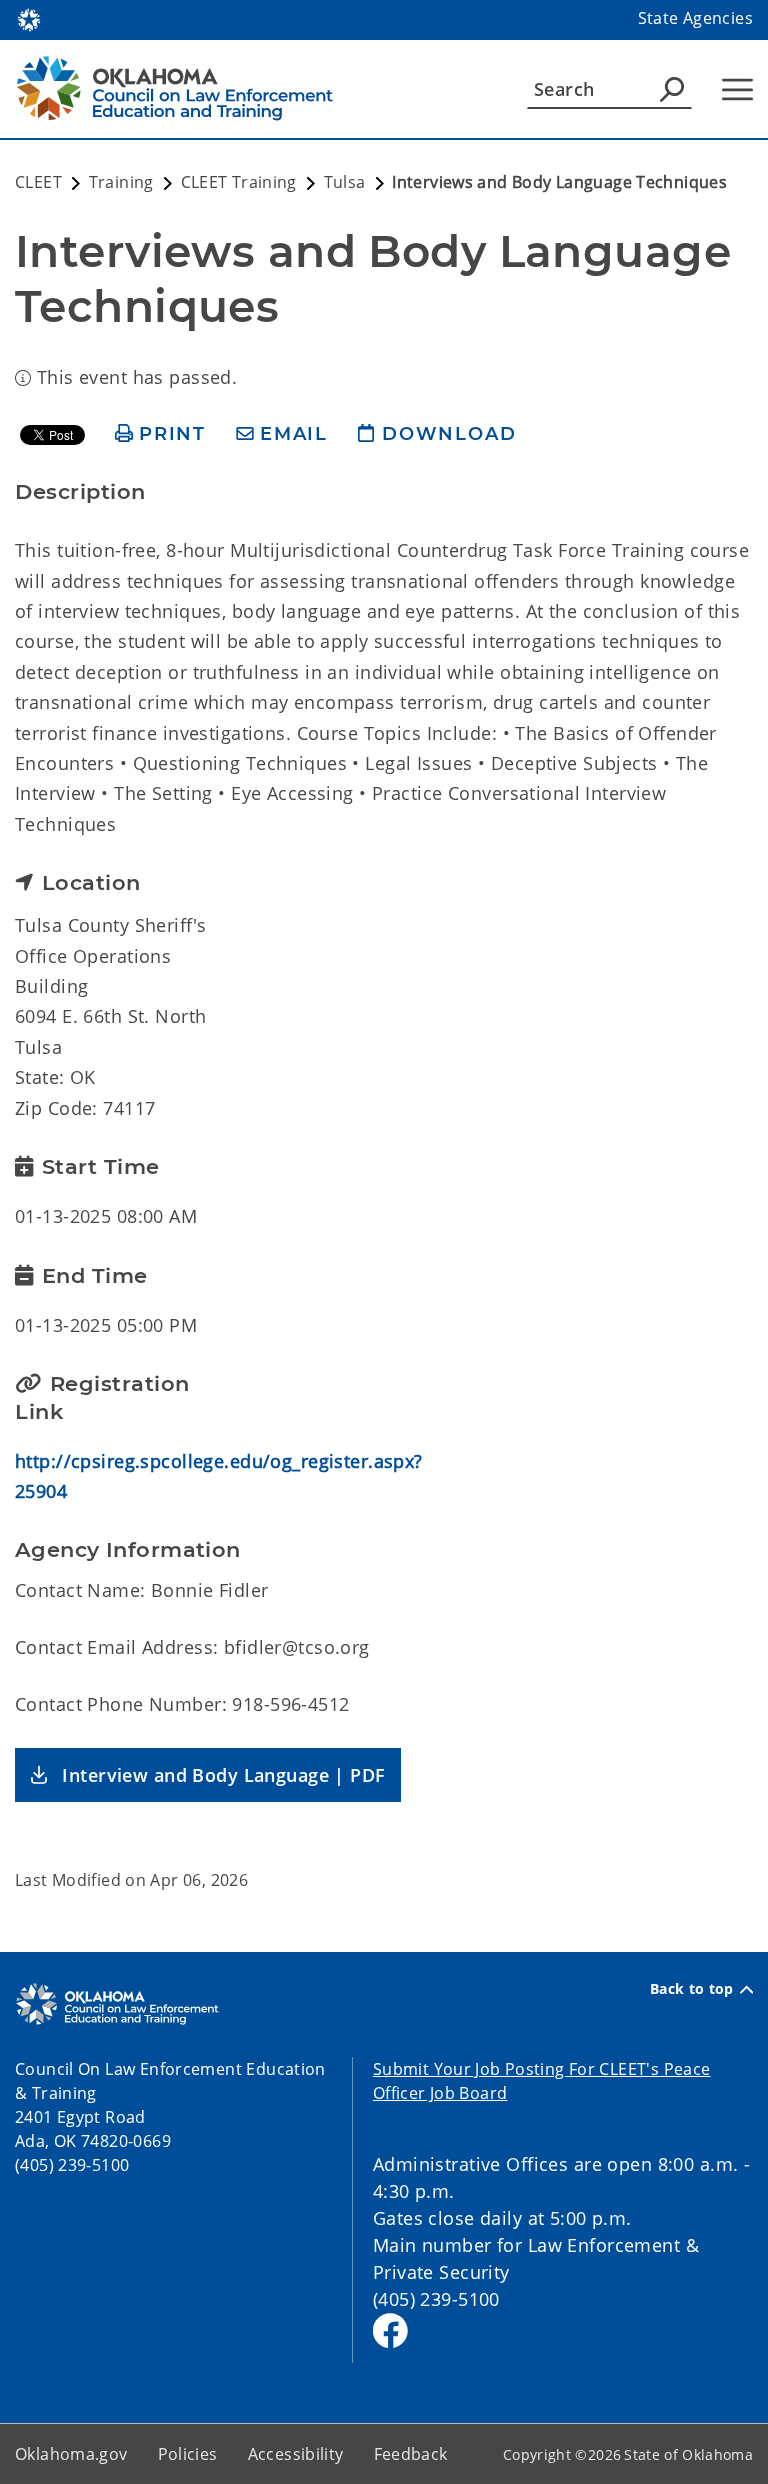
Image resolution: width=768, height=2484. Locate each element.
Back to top (692, 1989)
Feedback (411, 2454)
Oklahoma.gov (71, 2454)
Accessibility (296, 2454)
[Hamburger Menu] (737, 89)
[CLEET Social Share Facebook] (390, 2330)
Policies (188, 2454)
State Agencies (695, 18)
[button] (208, 1775)
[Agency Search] (672, 89)
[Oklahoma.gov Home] (29, 18)
